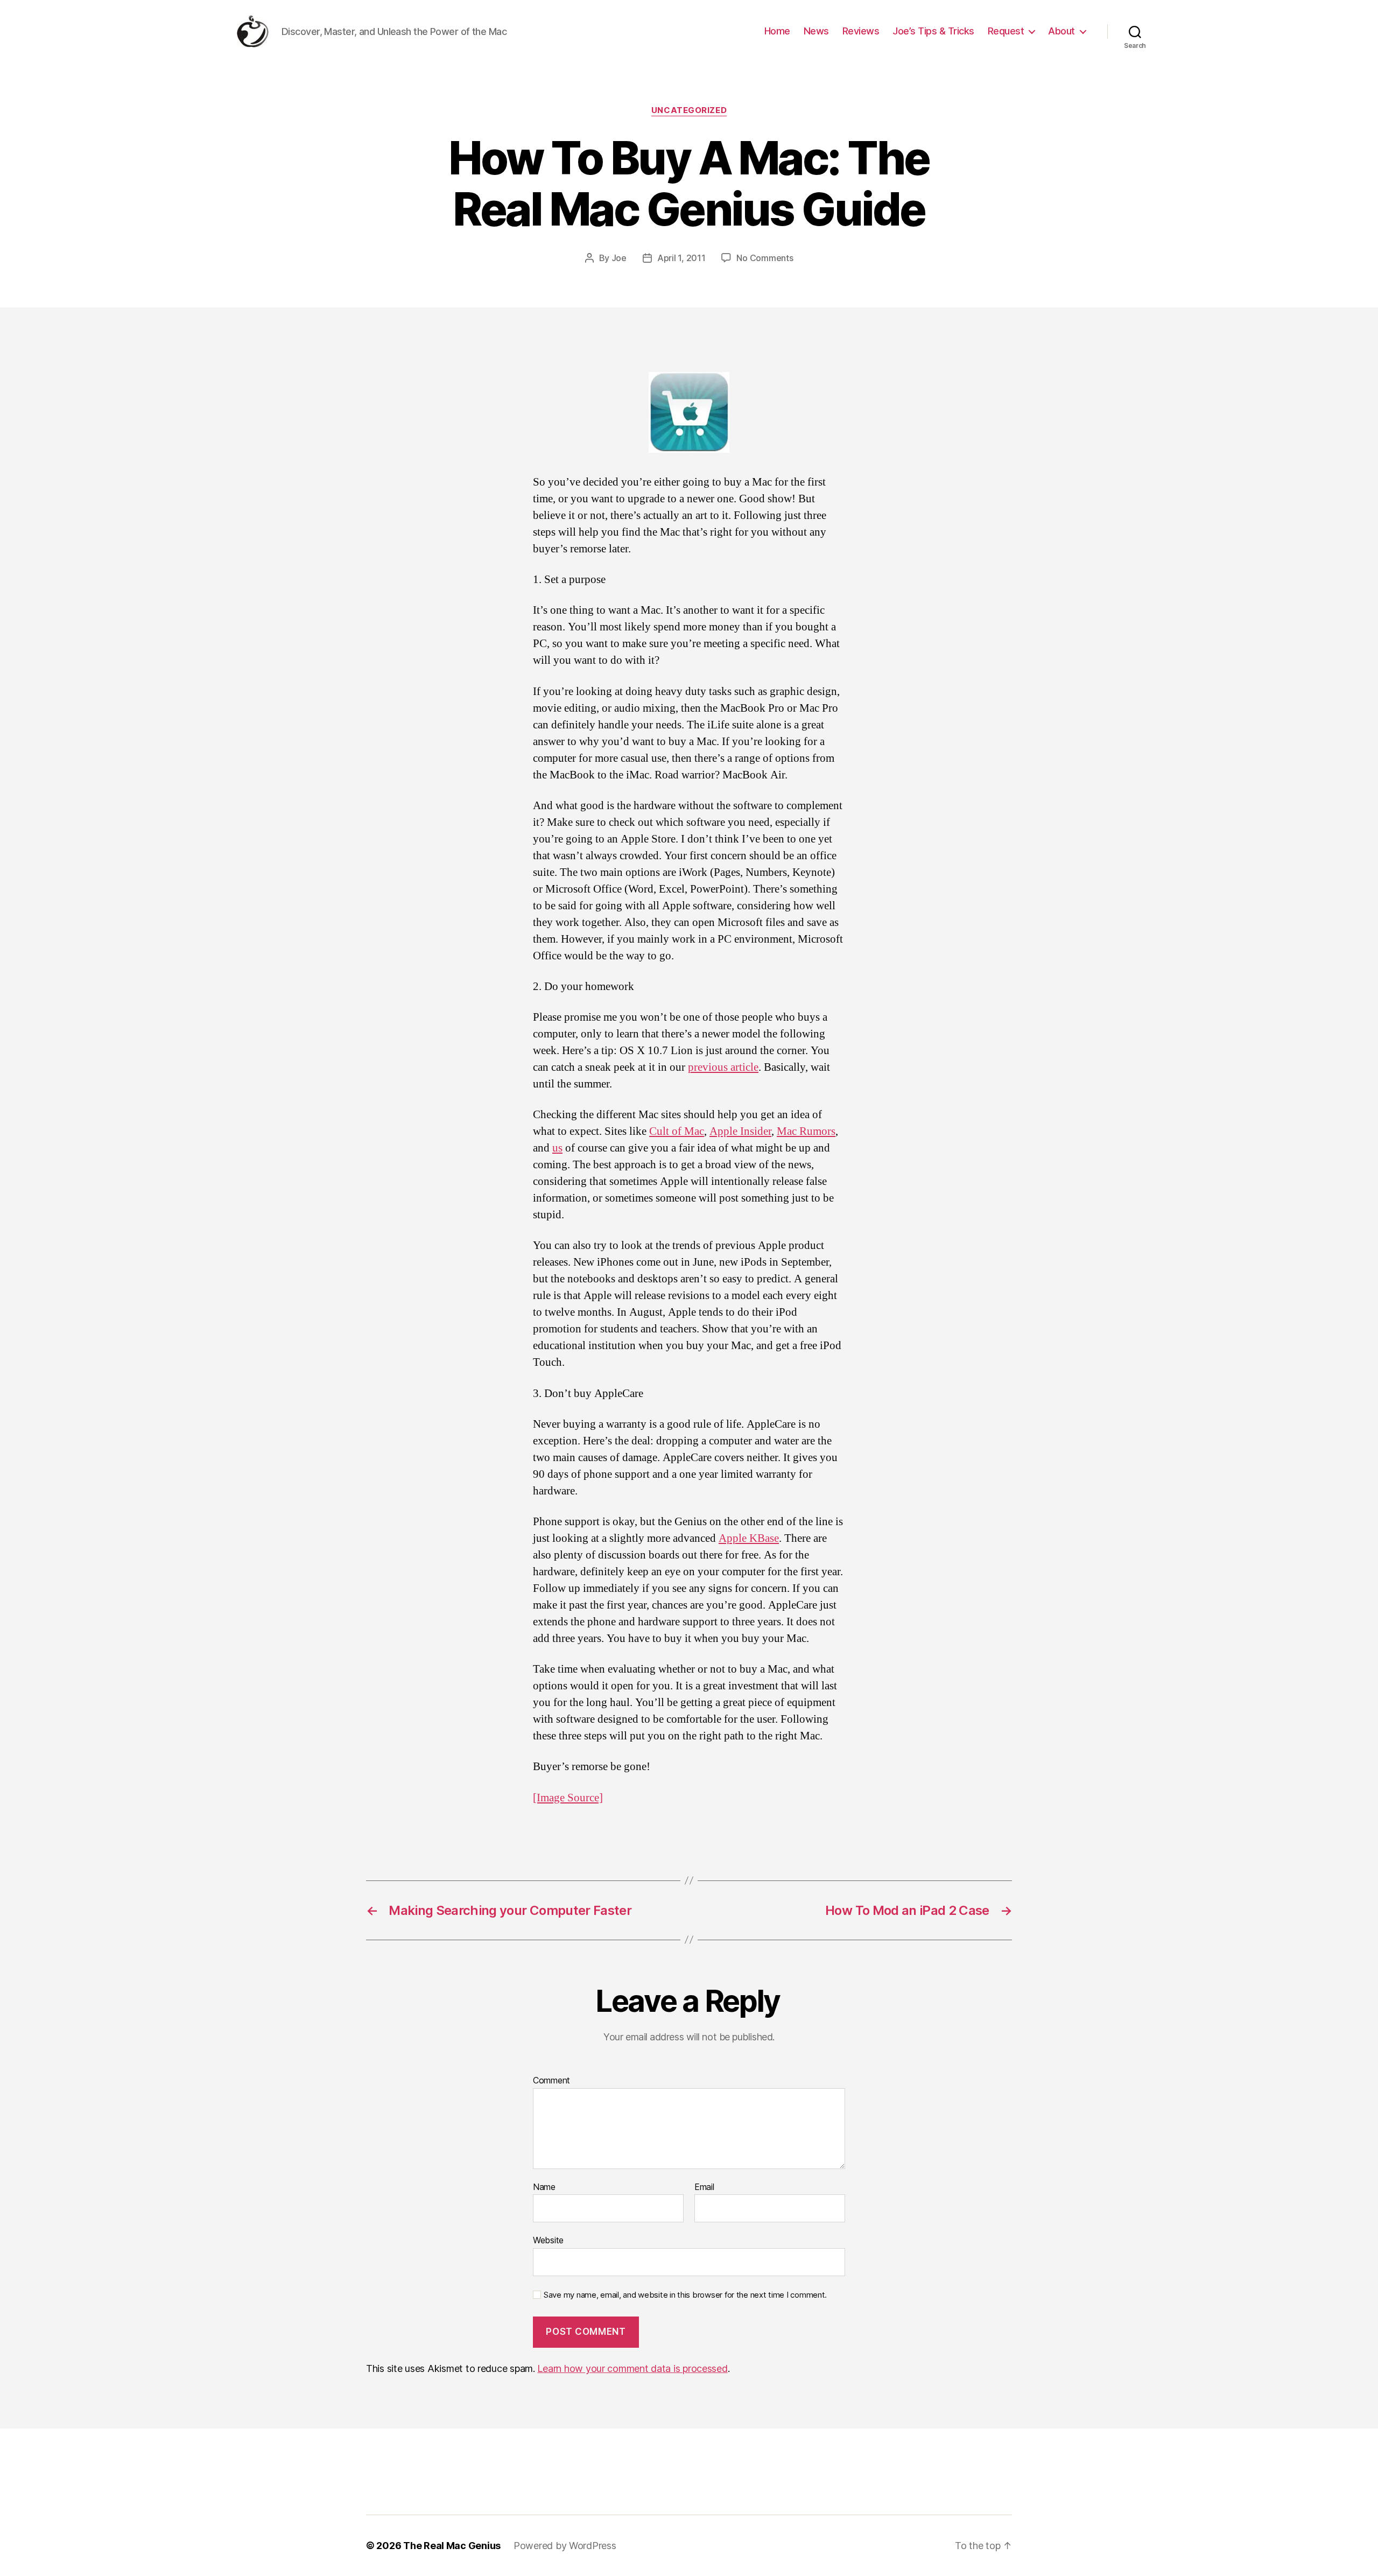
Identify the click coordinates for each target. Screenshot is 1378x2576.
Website (548, 2240)
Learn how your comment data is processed (632, 2368)
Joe (619, 258)
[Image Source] (568, 1798)
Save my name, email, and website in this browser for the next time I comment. (685, 2295)
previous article (723, 1067)
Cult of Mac (677, 1131)
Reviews (861, 31)
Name (544, 2187)
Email (704, 2187)
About (1061, 31)
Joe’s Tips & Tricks (933, 31)
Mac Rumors (806, 1131)
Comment (551, 2081)
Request (1006, 31)
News (816, 31)
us (557, 1148)
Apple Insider (740, 1131)
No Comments (765, 258)
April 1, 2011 (681, 258)
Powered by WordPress (565, 2546)
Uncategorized (689, 110)
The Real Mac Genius (452, 2546)
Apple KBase (749, 1538)
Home (777, 31)
